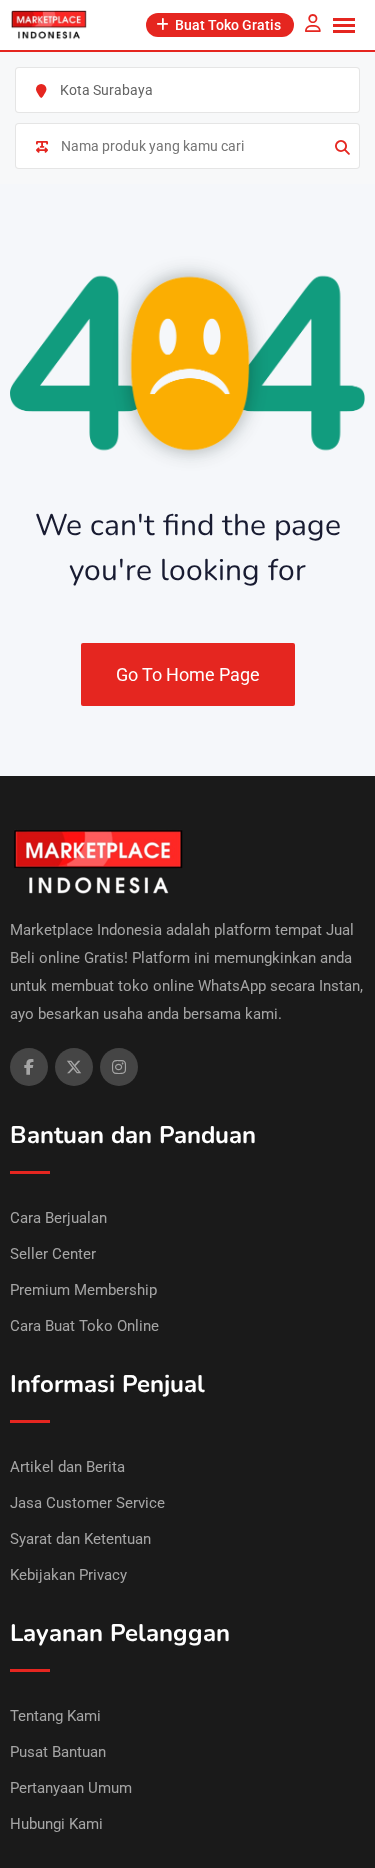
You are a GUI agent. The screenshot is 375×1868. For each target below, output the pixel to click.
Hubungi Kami (56, 1824)
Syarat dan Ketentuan (80, 1539)
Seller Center (53, 1254)
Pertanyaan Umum (71, 1788)
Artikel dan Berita (67, 1467)
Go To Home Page (188, 674)
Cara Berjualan (58, 1218)
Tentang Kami (55, 1716)
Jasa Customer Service (87, 1503)
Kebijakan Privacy (68, 1575)
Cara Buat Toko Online (84, 1326)
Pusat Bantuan (58, 1752)
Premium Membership (83, 1290)
